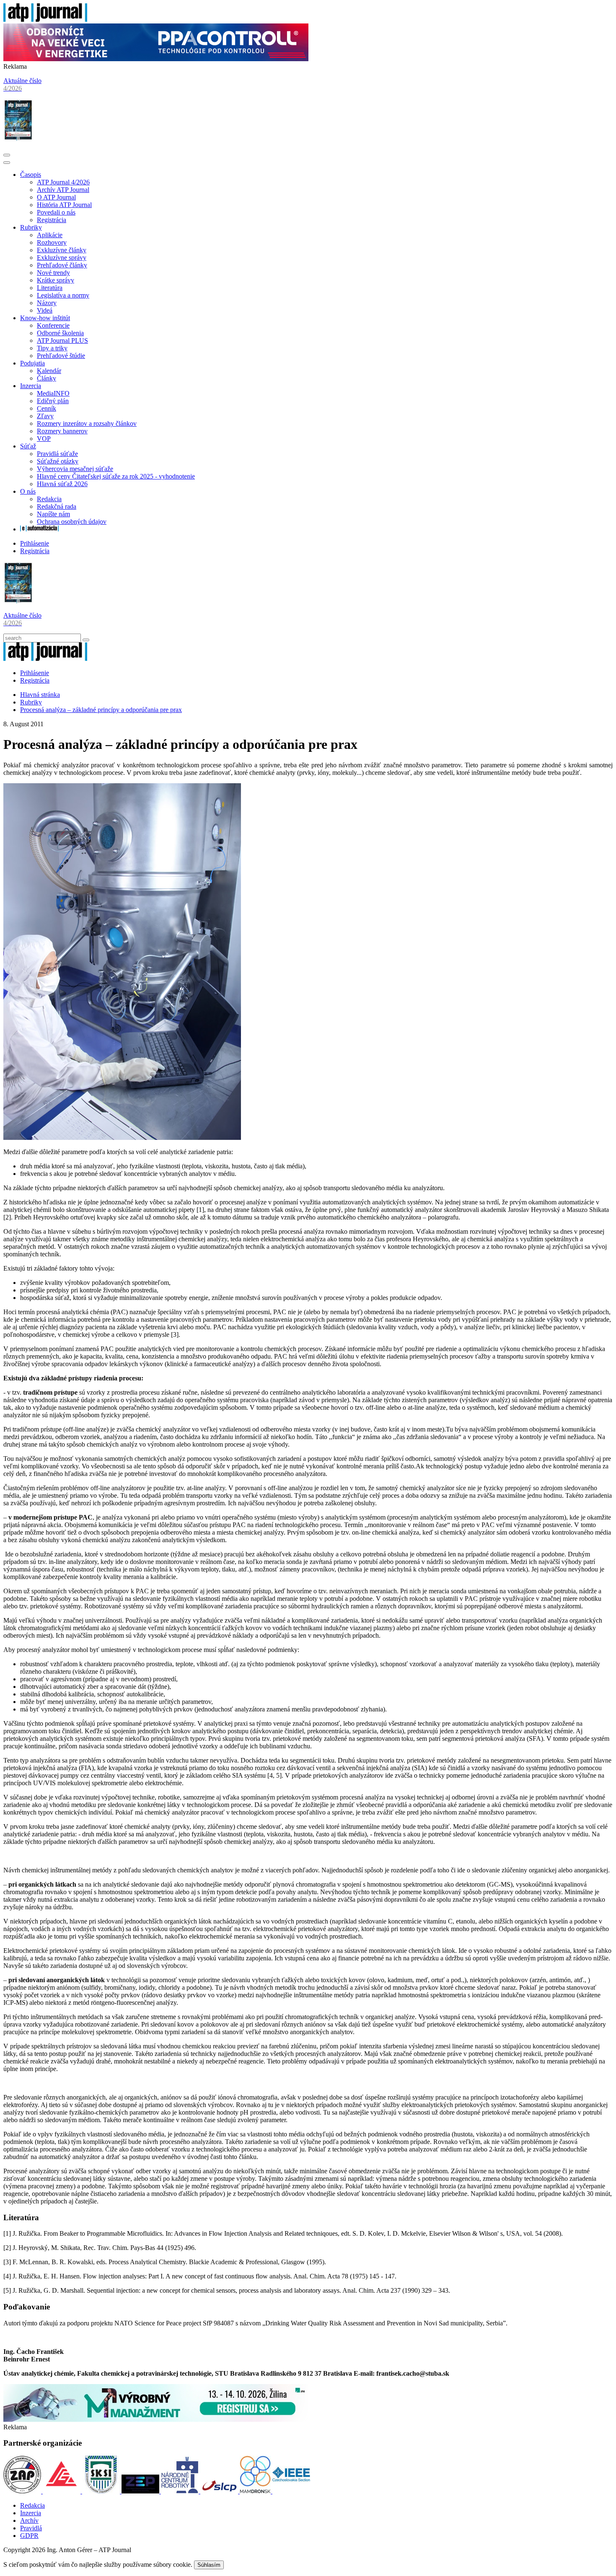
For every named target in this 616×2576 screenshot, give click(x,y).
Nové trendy (53, 273)
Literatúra (50, 288)
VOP (44, 439)
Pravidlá (31, 2528)
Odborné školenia (60, 333)
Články (47, 378)
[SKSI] (102, 2491)
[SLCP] (220, 2491)
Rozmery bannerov (62, 431)
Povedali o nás (56, 212)
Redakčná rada (57, 506)
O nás (28, 491)
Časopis (31, 175)
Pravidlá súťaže (57, 454)
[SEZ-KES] (62, 2491)
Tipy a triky (52, 348)
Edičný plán (53, 401)
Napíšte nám (53, 514)
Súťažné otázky (58, 461)
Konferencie (53, 325)
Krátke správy (56, 280)
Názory (47, 303)
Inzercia (31, 386)
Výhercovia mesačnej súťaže (75, 469)
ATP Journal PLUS (62, 340)
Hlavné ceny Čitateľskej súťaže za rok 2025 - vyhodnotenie (116, 476)
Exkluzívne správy (62, 258)
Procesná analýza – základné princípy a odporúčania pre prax (101, 710)
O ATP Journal (56, 197)
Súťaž (28, 446)
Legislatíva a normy (63, 295)
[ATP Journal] (45, 19)
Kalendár (49, 371)
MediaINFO (53, 393)
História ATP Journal (64, 205)
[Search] (86, 640)
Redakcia (49, 499)
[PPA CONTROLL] (156, 59)
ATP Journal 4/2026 (63, 182)
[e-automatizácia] (39, 529)
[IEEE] (291, 2491)
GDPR (29, 2536)
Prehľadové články (62, 265)
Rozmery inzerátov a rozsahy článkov (87, 423)
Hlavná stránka (40, 695)
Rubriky (31, 227)
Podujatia (32, 363)
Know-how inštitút (45, 318)
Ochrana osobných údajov (72, 522)
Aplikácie (50, 235)
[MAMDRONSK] (256, 2491)
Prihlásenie (35, 543)
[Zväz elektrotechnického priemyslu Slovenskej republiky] (141, 2491)
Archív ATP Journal (63, 190)
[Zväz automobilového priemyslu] (23, 2491)
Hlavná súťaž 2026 (62, 484)
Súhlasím (209, 2565)
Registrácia (52, 220)
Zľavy (45, 416)
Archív (29, 2520)
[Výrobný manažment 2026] (156, 2419)
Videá (45, 310)
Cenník (47, 408)
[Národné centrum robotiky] (181, 2491)
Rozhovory (52, 242)
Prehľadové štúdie (61, 356)
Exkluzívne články (62, 250)
